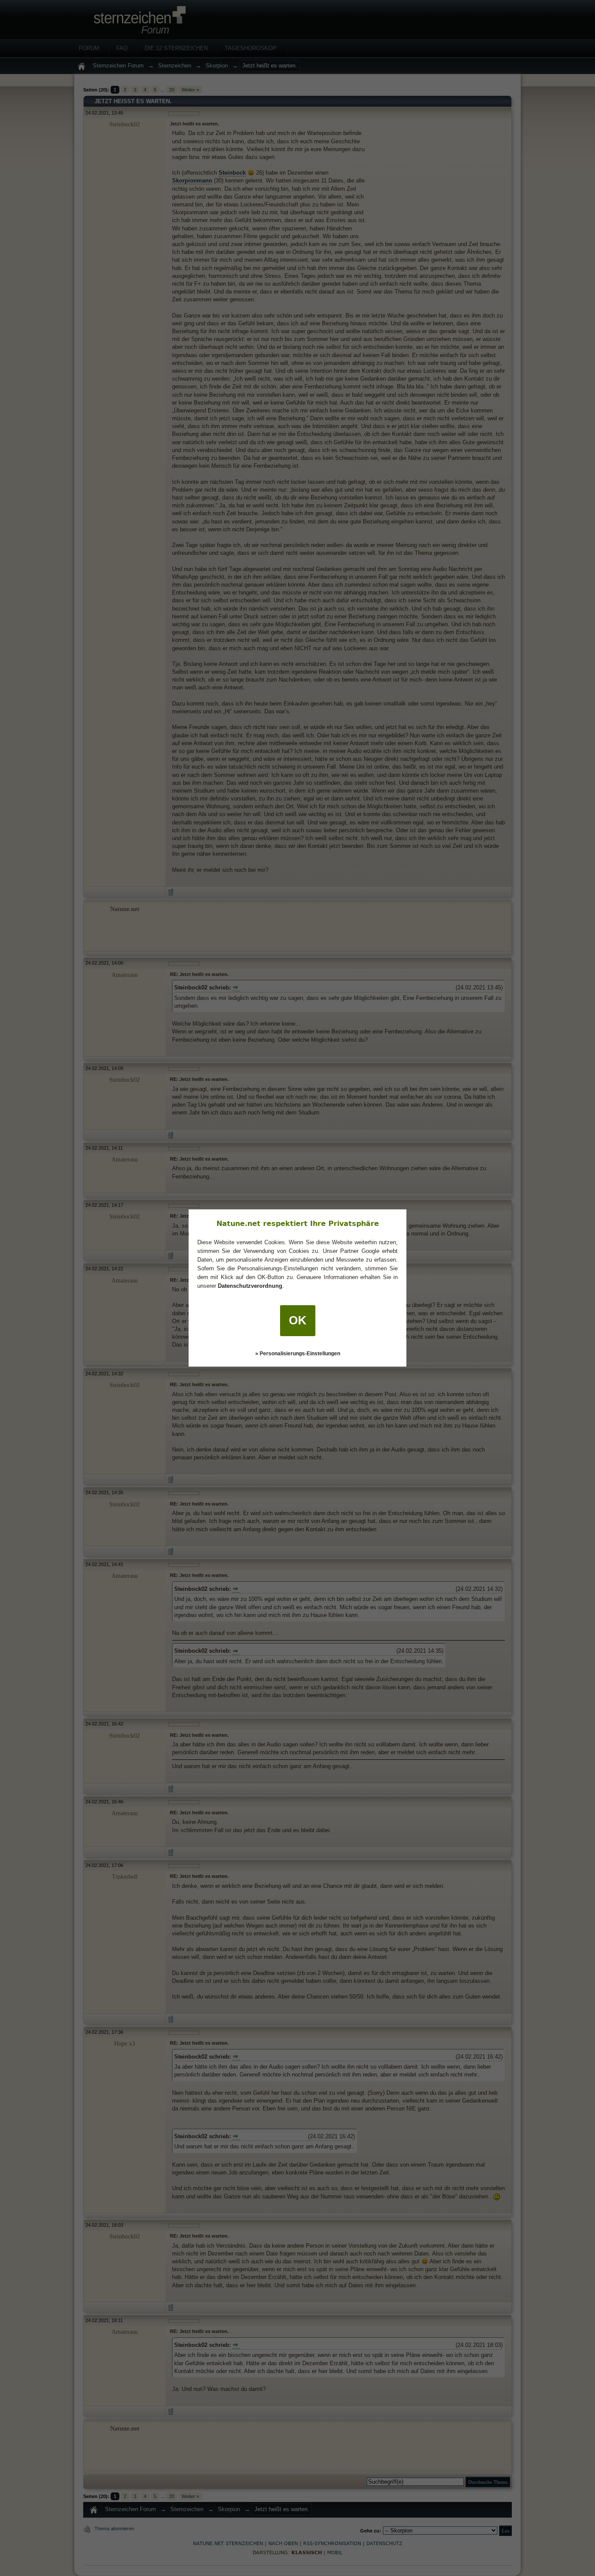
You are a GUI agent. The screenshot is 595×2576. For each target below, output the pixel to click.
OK (298, 1320)
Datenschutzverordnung (250, 1286)
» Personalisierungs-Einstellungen (298, 1354)
